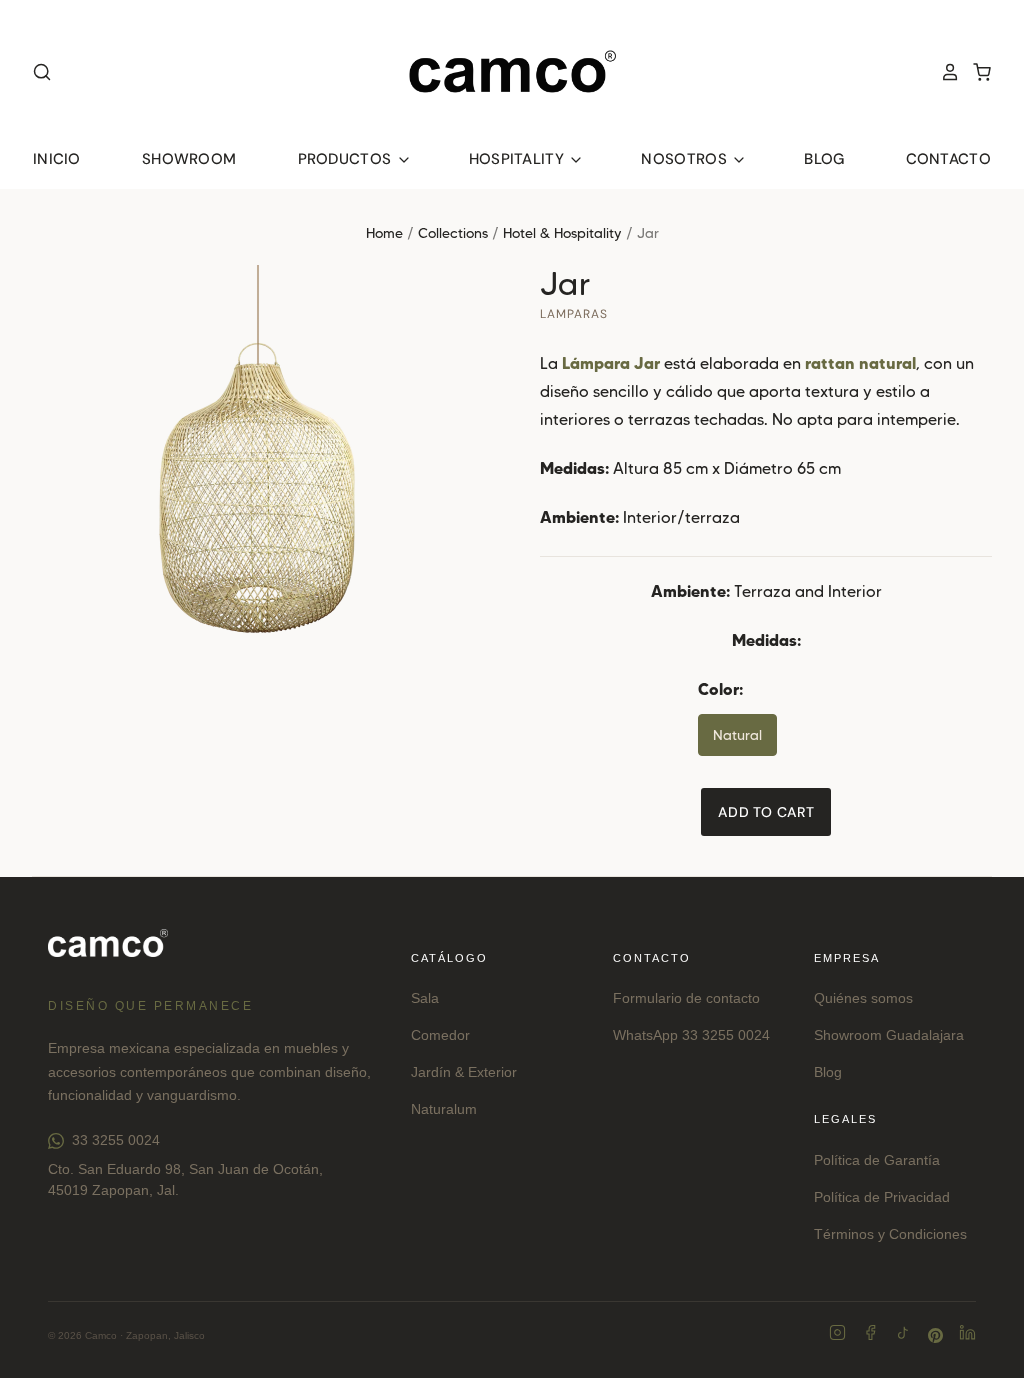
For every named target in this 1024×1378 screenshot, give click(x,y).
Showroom (189, 159)
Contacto (948, 159)
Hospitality (519, 159)
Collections (453, 233)
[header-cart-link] (976, 72)
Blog (824, 159)
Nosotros (686, 159)
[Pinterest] (935, 1335)
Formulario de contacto (686, 998)
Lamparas (574, 314)
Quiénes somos (863, 998)
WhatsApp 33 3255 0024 (691, 1035)
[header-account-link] (944, 72)
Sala (425, 998)
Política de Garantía (877, 1160)
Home (384, 233)
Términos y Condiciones (890, 1234)
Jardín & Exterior (464, 1072)
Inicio (57, 159)
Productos (347, 159)
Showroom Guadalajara (889, 1035)
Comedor (440, 1035)
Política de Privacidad (882, 1197)
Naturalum (444, 1109)
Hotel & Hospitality (562, 233)
